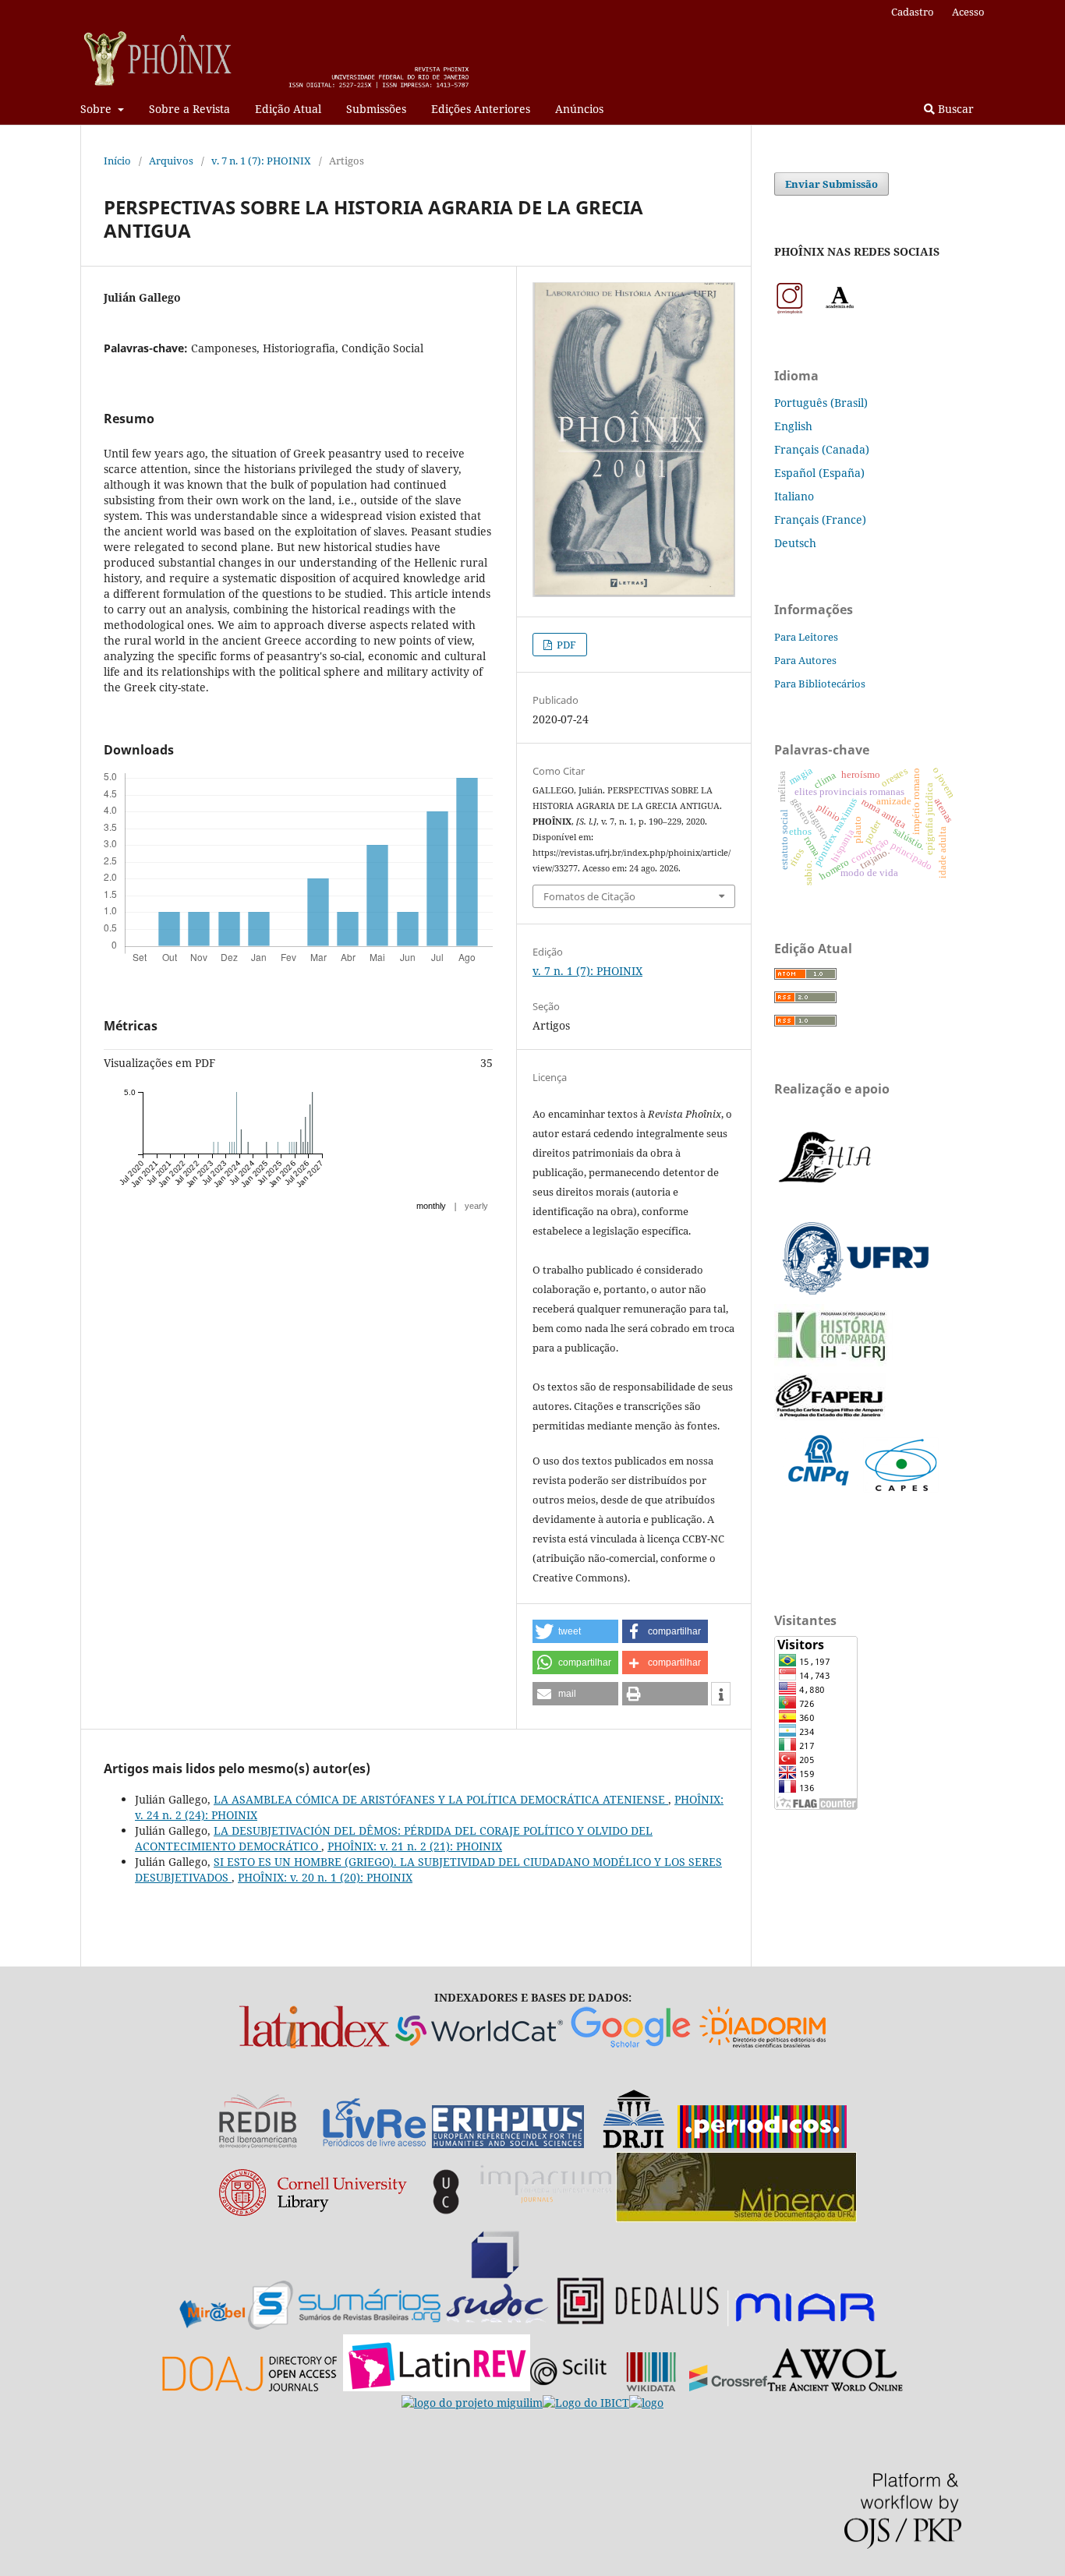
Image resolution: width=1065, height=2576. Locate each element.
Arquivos (171, 161)
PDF (565, 645)
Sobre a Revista (189, 109)
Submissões (376, 109)
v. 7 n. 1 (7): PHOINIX (261, 161)
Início (117, 161)
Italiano (794, 496)
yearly (476, 1206)
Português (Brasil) (821, 403)
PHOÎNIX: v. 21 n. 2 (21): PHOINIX (415, 1846)
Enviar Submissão (831, 184)
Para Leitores (806, 637)
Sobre (97, 109)
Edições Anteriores (481, 109)
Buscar (954, 109)
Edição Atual (288, 109)
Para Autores (805, 660)
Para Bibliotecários (820, 684)
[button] (575, 1631)
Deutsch (795, 543)
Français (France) (820, 519)
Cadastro (913, 12)
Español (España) (819, 473)
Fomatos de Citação (589, 896)
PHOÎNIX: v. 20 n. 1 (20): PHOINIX (325, 1877)
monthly (431, 1206)
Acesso (968, 12)
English (793, 426)
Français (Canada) (822, 449)
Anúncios (579, 109)
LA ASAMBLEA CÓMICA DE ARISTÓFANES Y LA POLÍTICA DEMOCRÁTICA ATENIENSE (441, 1799)
